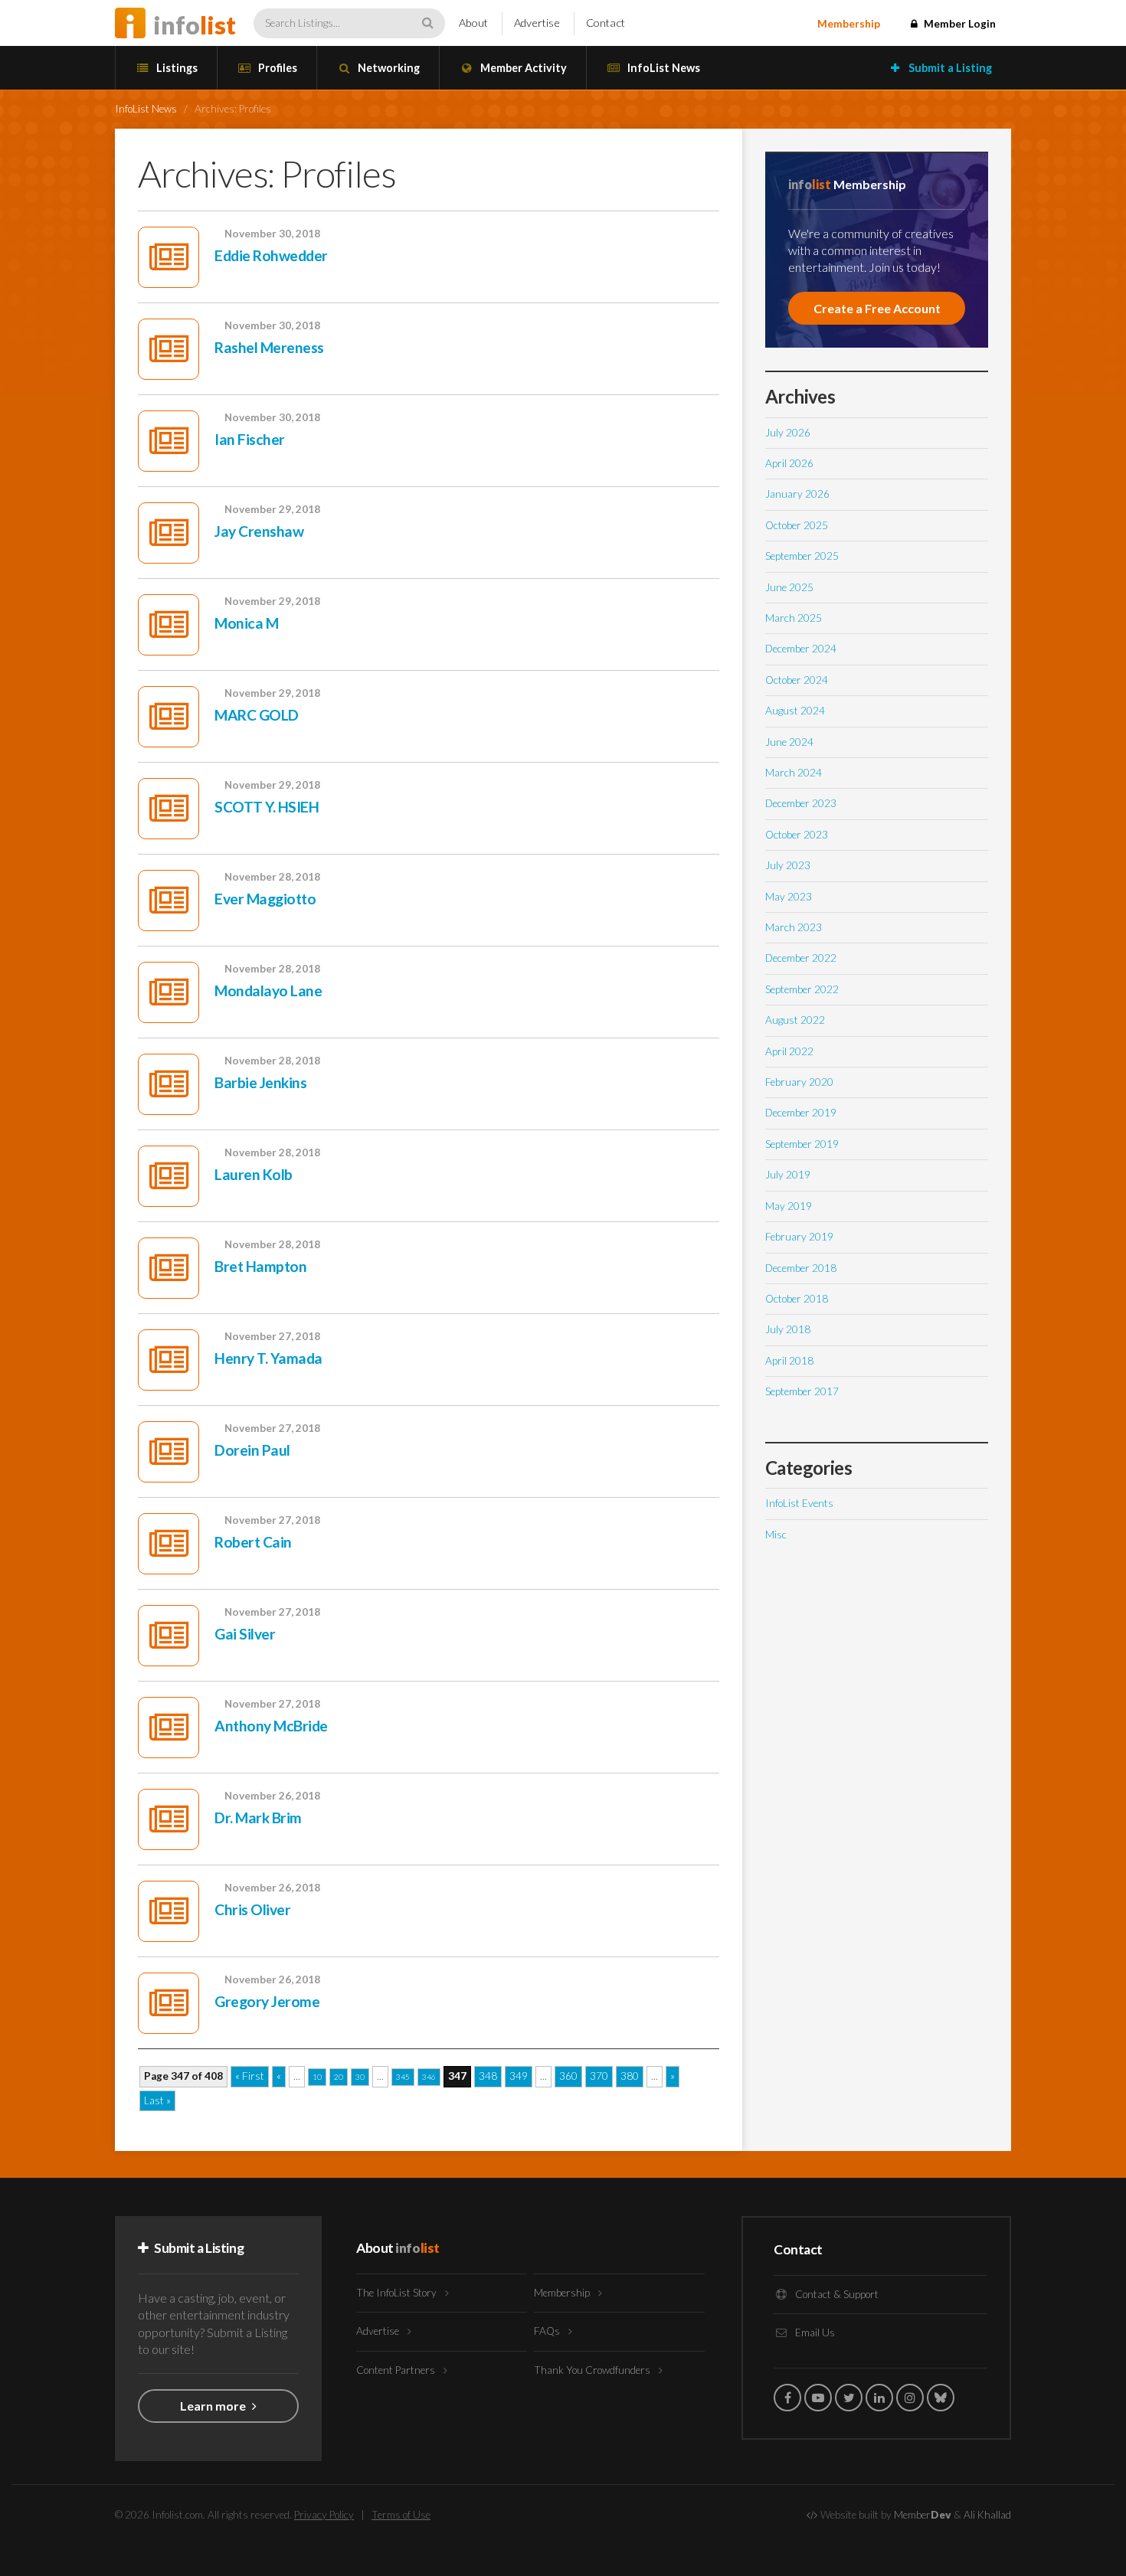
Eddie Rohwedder (271, 255)
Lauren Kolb (254, 1174)
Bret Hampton (260, 1266)
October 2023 (797, 835)
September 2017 (802, 1391)
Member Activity (522, 68)
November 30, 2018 (272, 234)
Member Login (959, 24)
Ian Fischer (250, 439)
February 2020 (799, 1082)
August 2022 (795, 1020)
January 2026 (797, 494)
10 (317, 2077)
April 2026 (789, 463)
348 (488, 2076)
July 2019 (788, 1175)
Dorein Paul (252, 1450)
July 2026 (788, 433)
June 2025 (789, 587)
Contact (606, 23)
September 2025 (802, 556)
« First (250, 2076)
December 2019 (801, 1113)
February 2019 (799, 1237)
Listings (176, 68)
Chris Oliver (252, 1909)
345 (403, 2077)
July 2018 (788, 1329)
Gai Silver (245, 1634)
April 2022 (789, 1051)
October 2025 (797, 525)
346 (429, 2077)
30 (360, 2077)
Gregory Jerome (267, 2001)
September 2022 (802, 989)
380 (630, 2076)
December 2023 (801, 803)
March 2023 (794, 927)
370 (599, 2076)
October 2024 (797, 680)
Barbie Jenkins (260, 1082)
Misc (776, 1535)
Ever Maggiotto (265, 899)
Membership (849, 24)
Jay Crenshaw (259, 531)
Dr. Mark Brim (258, 1818)
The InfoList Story (398, 2293)
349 (519, 2076)
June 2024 (789, 742)
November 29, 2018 (272, 509)
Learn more (214, 2406)
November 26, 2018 (272, 1796)
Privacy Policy (324, 2515)
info (195, 25)
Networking (388, 68)
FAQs (548, 2331)
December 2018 (801, 1268)
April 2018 (789, 1361)
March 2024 (794, 773)
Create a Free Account (877, 308)
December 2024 (801, 649)
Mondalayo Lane (268, 991)
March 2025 (794, 618)
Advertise (537, 23)
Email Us (814, 2332)
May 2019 (789, 1206)
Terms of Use (401, 2515)
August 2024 (795, 711)
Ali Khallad (987, 2515)
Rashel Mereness (269, 347)
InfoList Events (799, 1503)
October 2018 (797, 1299)
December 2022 (801, 958)
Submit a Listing (949, 68)
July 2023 (788, 865)
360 (568, 2076)
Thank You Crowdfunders (593, 2370)
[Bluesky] (941, 2398)
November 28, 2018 (272, 877)
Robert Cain (253, 1542)
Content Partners (397, 2370)
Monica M (246, 623)
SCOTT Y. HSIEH (267, 807)
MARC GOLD (257, 715)
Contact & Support (836, 2294)
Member (923, 2515)
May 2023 (789, 897)
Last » (157, 2100)
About (473, 23)
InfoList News (663, 68)
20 (339, 2077)
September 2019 (802, 1144)
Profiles (277, 68)
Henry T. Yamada (268, 1358)
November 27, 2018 (272, 1336)
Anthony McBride (271, 1726)
